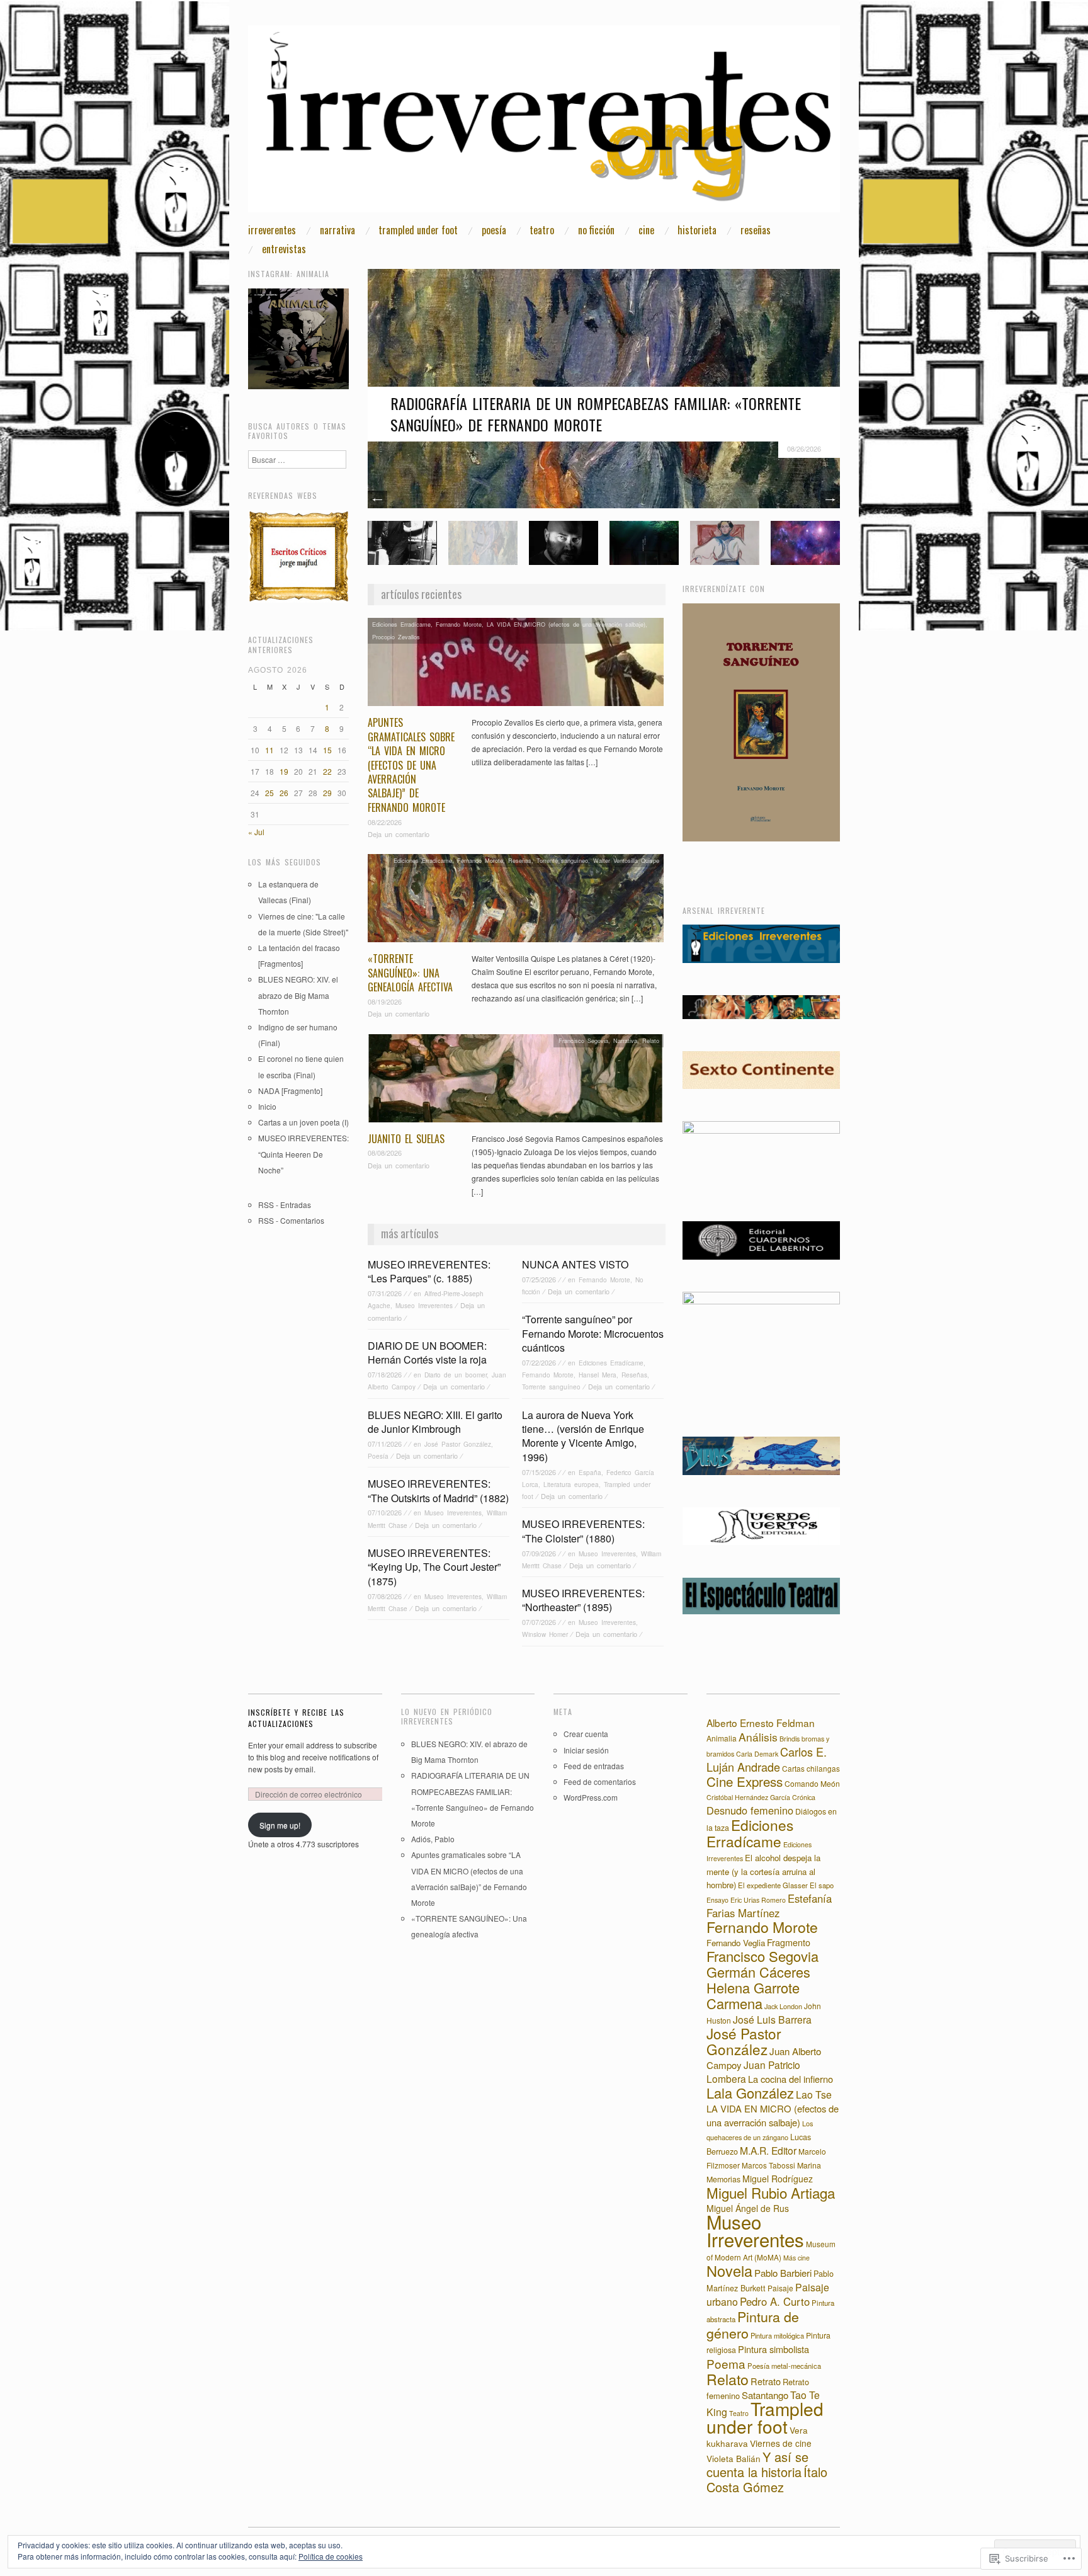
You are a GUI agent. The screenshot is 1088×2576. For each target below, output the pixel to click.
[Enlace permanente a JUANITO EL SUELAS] (516, 1081)
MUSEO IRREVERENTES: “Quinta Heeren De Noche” (303, 1154)
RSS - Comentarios (291, 1220)
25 (269, 793)
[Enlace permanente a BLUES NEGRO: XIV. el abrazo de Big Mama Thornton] (402, 541)
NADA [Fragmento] (290, 1091)
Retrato (766, 2381)
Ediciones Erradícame (401, 624)
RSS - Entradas (285, 1205)
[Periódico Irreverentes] (544, 124)
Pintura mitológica (777, 2335)
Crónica (804, 1797)
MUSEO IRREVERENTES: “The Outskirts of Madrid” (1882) (438, 1490)
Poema (726, 2363)
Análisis (758, 1737)
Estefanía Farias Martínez (769, 1906)
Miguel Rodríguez (778, 2179)
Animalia (722, 1738)
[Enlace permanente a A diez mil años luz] (805, 541)
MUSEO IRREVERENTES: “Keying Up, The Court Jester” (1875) (434, 1567)
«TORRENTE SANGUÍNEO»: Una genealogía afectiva (410, 973)
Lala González (750, 2093)
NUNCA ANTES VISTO (575, 1264)
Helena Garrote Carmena (753, 1995)
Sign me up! (280, 1825)
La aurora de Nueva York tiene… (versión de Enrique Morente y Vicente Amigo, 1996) (583, 1436)
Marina (809, 2165)
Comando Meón (812, 1783)
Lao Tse (814, 2094)
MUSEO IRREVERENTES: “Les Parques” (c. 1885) (429, 1271)
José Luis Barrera (772, 2019)
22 (327, 771)
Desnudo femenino (750, 1810)
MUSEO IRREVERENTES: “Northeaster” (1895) (583, 1600)
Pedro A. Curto (775, 2301)
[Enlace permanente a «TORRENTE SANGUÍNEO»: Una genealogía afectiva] (516, 902)
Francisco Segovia (583, 1040)
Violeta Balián (734, 2458)
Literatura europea (571, 1484)
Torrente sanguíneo (562, 860)
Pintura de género (753, 2324)
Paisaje (780, 2288)
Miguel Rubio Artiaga (771, 2192)
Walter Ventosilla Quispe (626, 860)
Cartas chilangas (811, 1768)
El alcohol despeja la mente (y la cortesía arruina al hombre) (763, 1871)
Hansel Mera (598, 1375)
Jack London (783, 2006)
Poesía (494, 230)
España (590, 1472)
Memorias (723, 2179)
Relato (651, 1040)
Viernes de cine (781, 2443)
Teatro (542, 230)
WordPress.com (591, 1797)
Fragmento (789, 1942)
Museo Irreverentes (424, 1305)
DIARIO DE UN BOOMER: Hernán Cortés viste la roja (427, 1353)
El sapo (822, 1885)
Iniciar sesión (586, 1750)
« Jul (256, 832)
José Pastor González (458, 1444)
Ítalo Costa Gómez (767, 2479)
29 (327, 793)
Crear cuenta (586, 1734)
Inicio (267, 1106)
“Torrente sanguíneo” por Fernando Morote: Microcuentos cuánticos (593, 1333)
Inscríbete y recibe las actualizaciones (296, 1718)
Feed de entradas (594, 1766)
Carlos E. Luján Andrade (767, 1759)
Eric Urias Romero (758, 1900)
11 (269, 750)
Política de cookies (331, 2556)
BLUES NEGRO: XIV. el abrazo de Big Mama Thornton (298, 995)
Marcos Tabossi (768, 2165)
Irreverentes (272, 230)
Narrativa (337, 230)
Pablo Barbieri (783, 2273)
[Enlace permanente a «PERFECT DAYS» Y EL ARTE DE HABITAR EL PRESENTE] (644, 541)
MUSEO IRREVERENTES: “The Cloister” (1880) (583, 1531)
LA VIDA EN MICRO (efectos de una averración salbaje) (566, 624)
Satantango (765, 2395)
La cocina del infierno (790, 2079)
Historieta (697, 230)
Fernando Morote (459, 624)
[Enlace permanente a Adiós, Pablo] (564, 541)
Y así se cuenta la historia (757, 2464)
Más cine (796, 2258)
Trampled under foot (418, 230)
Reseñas (756, 230)
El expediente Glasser (773, 1885)
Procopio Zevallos (396, 637)
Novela (729, 2271)
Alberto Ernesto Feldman (761, 1723)
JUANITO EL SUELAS (406, 1139)
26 (284, 793)
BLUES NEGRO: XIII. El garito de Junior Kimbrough (435, 1422)
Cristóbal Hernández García (748, 1797)
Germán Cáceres (758, 1972)
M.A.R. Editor (768, 2150)
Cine (646, 230)
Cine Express (745, 1781)
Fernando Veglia (736, 1943)
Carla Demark (757, 1754)
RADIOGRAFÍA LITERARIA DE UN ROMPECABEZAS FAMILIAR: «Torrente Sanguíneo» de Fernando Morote (596, 414)
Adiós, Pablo (433, 1839)
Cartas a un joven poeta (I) (303, 1122)
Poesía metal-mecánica (784, 2366)
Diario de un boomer (456, 1375)
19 (284, 771)
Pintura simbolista (773, 2349)
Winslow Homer (545, 1634)
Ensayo (717, 1900)
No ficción (596, 230)
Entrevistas (284, 249)
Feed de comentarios (600, 1781)
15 (327, 750)
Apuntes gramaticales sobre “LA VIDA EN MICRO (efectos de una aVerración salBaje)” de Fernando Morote (411, 765)
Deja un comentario (399, 834)
